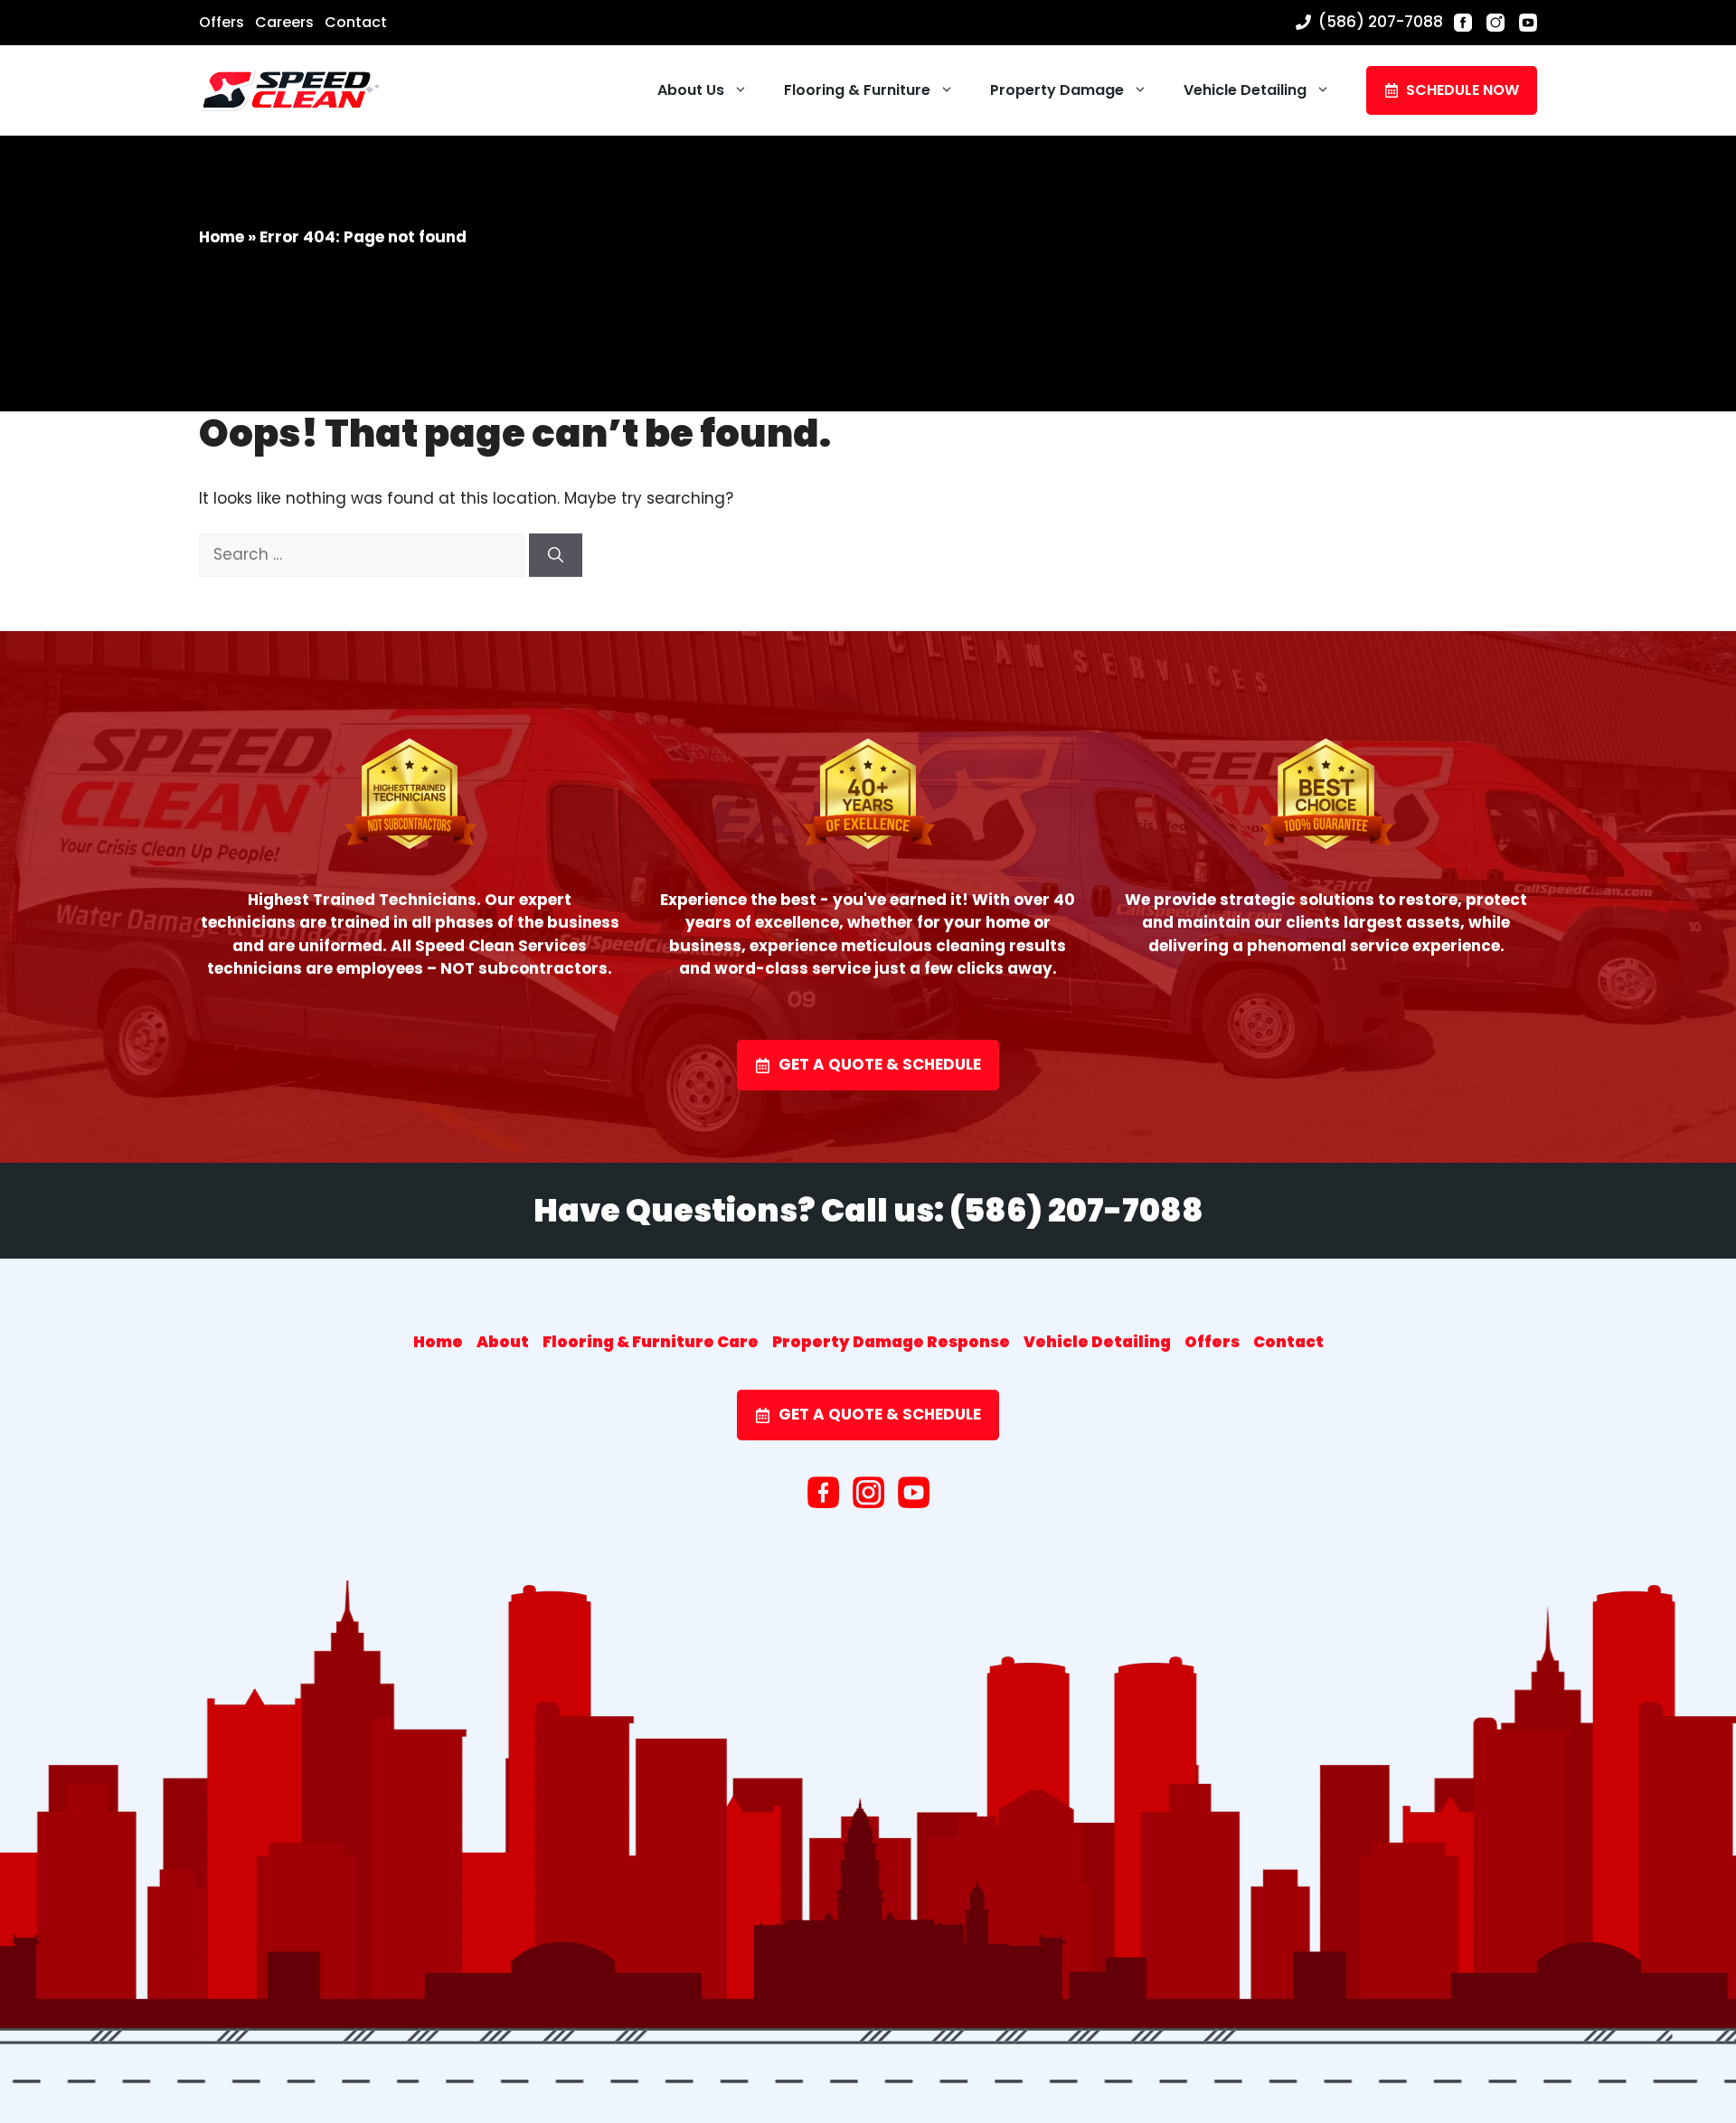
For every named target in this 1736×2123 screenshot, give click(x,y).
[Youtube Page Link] (1528, 23)
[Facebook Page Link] (1463, 23)
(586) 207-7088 (1381, 22)
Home (222, 237)
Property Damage (1057, 90)
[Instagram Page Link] (1495, 23)
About (503, 1342)
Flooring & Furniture (857, 90)
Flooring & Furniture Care (651, 1342)
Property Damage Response (891, 1342)
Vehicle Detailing (1245, 90)
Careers (284, 22)
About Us (691, 90)
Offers (222, 22)
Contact (356, 22)
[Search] (556, 555)
